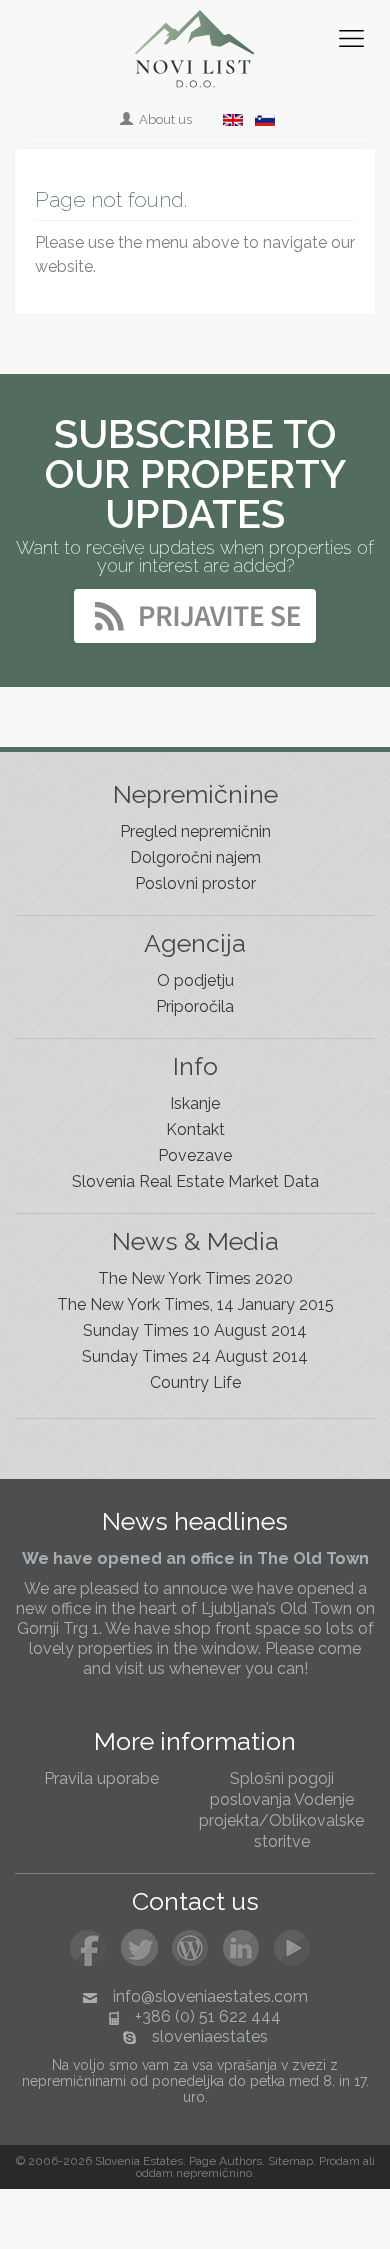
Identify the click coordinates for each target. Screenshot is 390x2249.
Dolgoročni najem (195, 857)
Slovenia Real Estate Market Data (195, 1181)
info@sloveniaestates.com (210, 1996)
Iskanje (195, 1103)
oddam (154, 2173)
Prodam (339, 2161)
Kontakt (195, 1129)
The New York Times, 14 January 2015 (195, 1304)
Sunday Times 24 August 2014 (195, 1356)
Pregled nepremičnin (195, 831)
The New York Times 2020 (195, 1278)
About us (164, 119)
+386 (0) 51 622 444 (208, 2016)
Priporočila (195, 1006)
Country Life (195, 1382)
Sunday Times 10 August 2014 (195, 1330)
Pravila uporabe (101, 1778)
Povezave (195, 1155)
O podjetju (195, 980)
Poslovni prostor (195, 883)
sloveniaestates (210, 2036)
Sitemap (290, 2161)
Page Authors (225, 2161)
